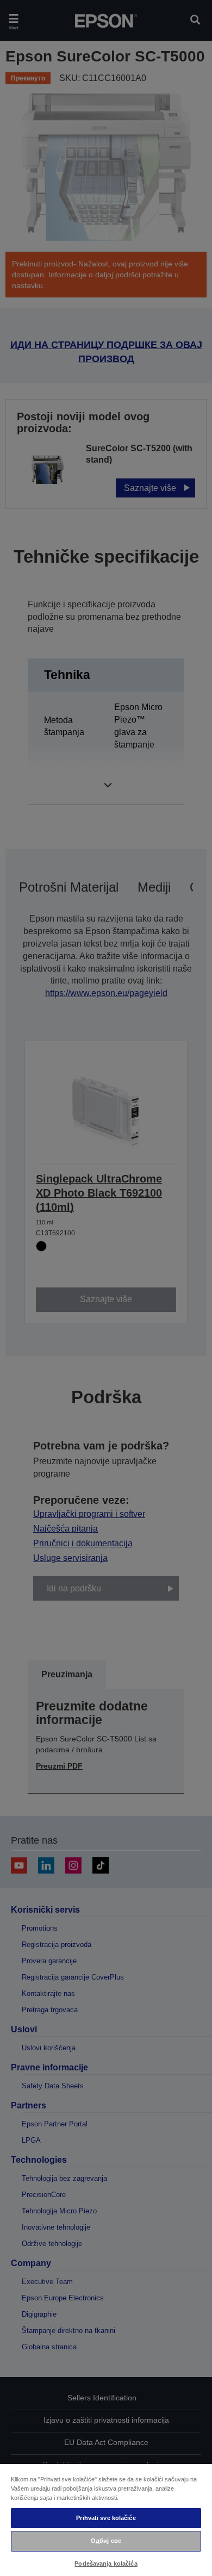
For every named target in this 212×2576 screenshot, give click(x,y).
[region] (106, 2519)
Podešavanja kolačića (106, 2563)
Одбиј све (106, 2541)
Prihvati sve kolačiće (106, 2518)
